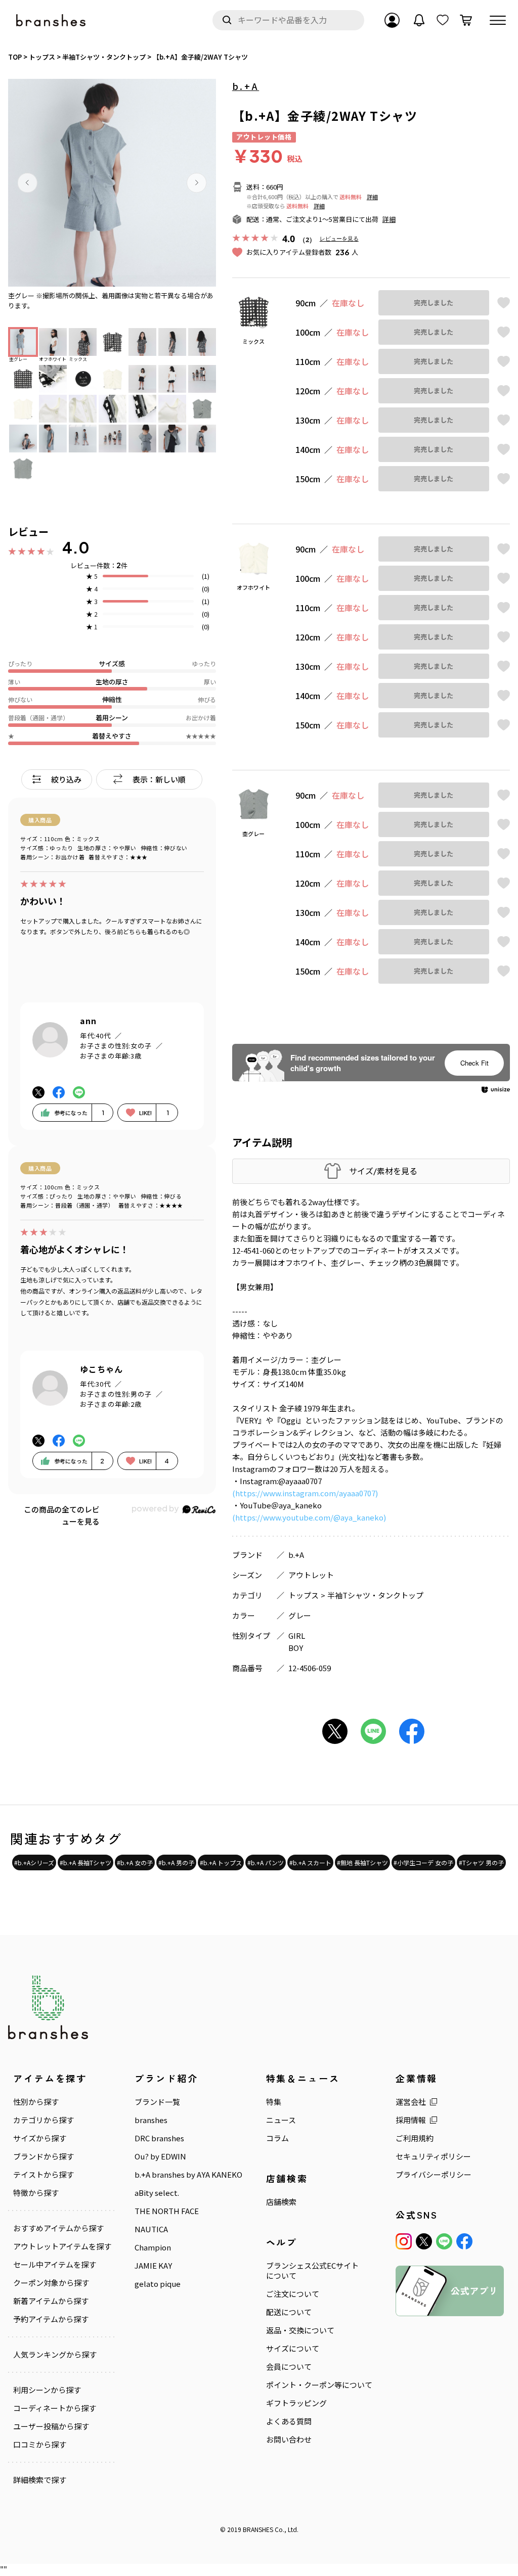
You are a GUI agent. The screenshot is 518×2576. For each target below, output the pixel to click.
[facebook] (464, 2241)
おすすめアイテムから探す (58, 2228)
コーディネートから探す (55, 2408)
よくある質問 (289, 2421)
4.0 (76, 547)
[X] (424, 2241)
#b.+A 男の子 (176, 1862)
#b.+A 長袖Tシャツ (85, 1862)
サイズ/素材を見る (383, 1171)
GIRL (297, 1636)
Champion (153, 2247)
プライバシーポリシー (434, 2175)
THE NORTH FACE (167, 2211)
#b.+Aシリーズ (34, 1862)
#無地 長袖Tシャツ (362, 1862)
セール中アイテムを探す (55, 2265)
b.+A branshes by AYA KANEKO (188, 2175)
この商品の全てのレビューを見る (62, 1515)
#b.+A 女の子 (135, 1862)
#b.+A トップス (221, 1862)
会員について (289, 2367)
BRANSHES (258, 2529)
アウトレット (311, 1575)
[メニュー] (498, 20)
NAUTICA (151, 2229)
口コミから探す (40, 2445)
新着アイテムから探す (51, 2301)
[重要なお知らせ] (419, 20)
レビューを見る (339, 238)
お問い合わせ (289, 2440)
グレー (300, 1615)
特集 (274, 2102)
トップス (304, 1595)
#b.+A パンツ (266, 1862)
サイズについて (293, 2349)
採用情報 (411, 2120)
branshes (151, 2120)
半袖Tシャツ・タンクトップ (375, 1595)
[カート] (466, 20)
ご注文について (293, 2294)
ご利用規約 (415, 2138)
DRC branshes (159, 2138)
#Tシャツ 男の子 (481, 1862)
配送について (289, 2312)
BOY (296, 1648)
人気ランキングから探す (55, 2355)
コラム (277, 2138)
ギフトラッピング (296, 2403)
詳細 (372, 197)
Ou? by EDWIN (160, 2156)
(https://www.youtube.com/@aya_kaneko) (309, 1517)
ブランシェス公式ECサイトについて (312, 2271)
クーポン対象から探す (51, 2283)
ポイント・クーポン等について (319, 2385)
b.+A (246, 86)
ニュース (281, 2120)
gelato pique (158, 2284)
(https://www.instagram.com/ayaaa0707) (305, 1493)
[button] (27, 182)
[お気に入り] (443, 20)
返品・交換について (300, 2330)
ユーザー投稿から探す (51, 2426)
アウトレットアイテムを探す (62, 2246)
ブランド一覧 (157, 2102)
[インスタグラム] (404, 2241)
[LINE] (444, 2241)
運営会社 (411, 2102)
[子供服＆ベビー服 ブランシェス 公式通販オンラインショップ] (52, 20)
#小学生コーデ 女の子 (423, 1862)
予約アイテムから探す (51, 2319)
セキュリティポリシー (433, 2156)
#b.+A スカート (310, 1862)
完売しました (434, 303)
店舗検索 (281, 2202)
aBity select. (157, 2193)
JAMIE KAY (153, 2266)
